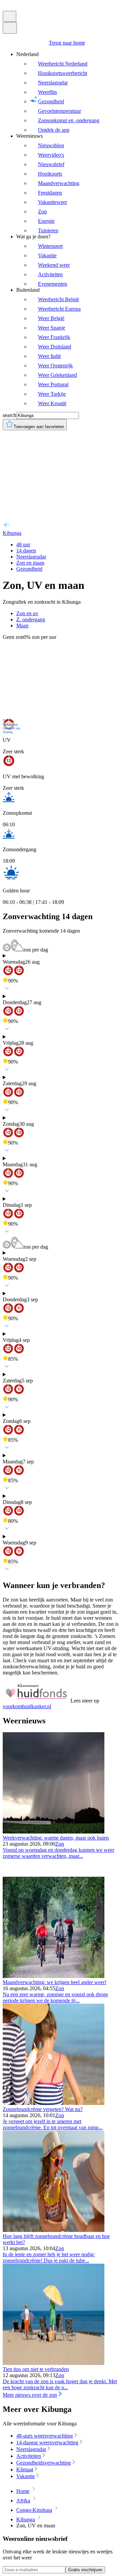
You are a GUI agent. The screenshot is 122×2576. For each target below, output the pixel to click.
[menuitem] (68, 92)
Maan (22, 626)
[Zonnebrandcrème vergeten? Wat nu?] (54, 2103)
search (9, 415)
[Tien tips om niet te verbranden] (54, 2363)
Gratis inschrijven (85, 2570)
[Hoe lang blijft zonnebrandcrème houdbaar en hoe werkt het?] (54, 2230)
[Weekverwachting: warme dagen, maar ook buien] (54, 1832)
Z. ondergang (31, 619)
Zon (60, 1844)
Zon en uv (27, 613)
